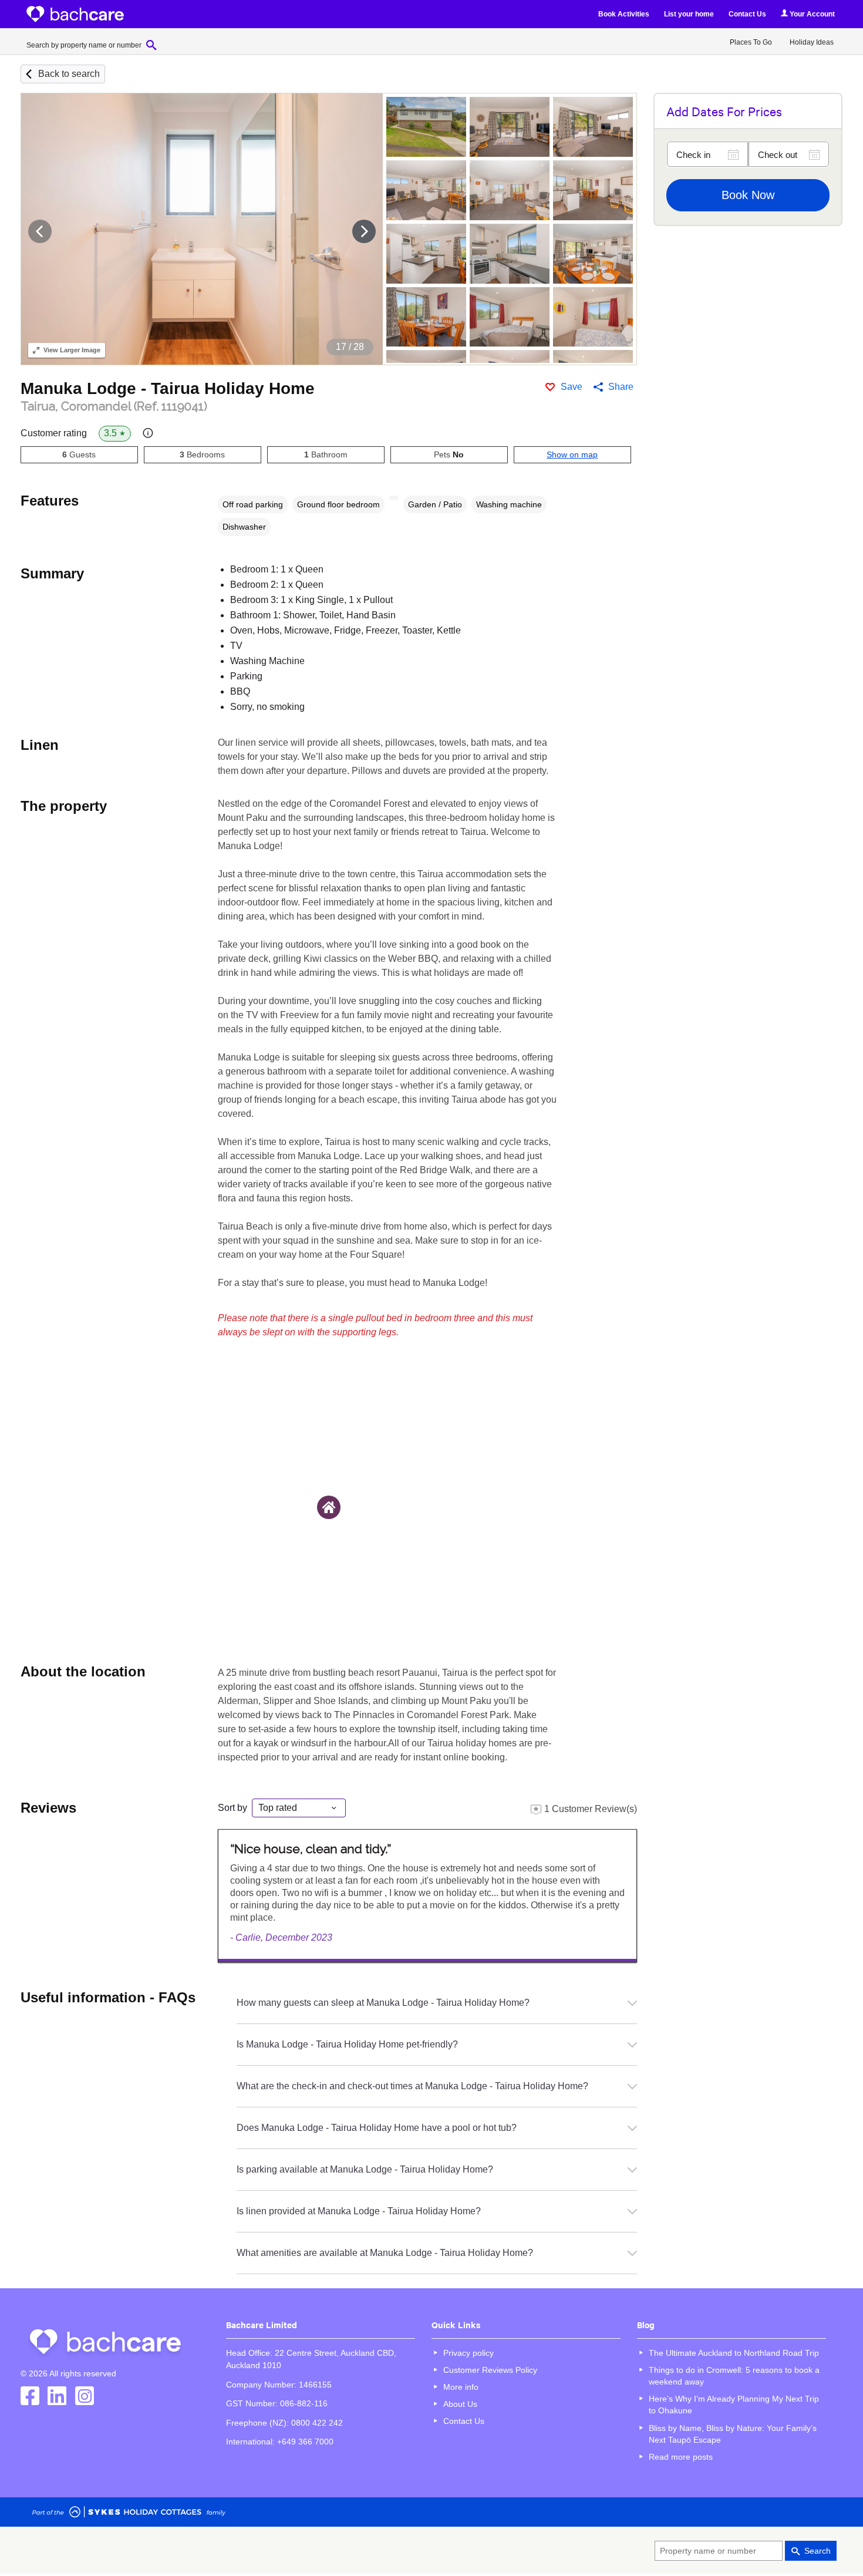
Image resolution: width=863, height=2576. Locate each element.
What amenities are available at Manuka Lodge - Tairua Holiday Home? (385, 2253)
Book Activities (624, 14)
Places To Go (751, 42)
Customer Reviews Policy (490, 2370)
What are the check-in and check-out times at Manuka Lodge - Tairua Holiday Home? (412, 2086)
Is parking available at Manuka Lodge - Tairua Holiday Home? (365, 2169)
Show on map (572, 454)
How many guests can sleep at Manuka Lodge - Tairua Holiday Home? (383, 2003)
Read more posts (681, 2457)
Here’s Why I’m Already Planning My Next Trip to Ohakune (734, 2405)
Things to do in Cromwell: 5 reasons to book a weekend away (734, 2376)
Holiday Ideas (812, 42)
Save (572, 387)
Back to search (69, 74)
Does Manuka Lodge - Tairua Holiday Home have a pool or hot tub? (377, 2128)
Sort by (232, 1808)
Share (621, 387)
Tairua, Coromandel (114, 406)
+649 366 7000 (305, 2442)
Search (818, 2551)
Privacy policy (468, 2353)
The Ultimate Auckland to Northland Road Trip (734, 2353)
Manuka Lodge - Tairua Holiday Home (168, 388)
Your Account (811, 14)
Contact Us (747, 14)
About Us (460, 2404)
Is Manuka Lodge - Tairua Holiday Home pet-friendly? (347, 2044)
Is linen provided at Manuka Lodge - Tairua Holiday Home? (359, 2211)
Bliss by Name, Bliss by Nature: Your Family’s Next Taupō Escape (733, 2434)
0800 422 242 (317, 2423)
